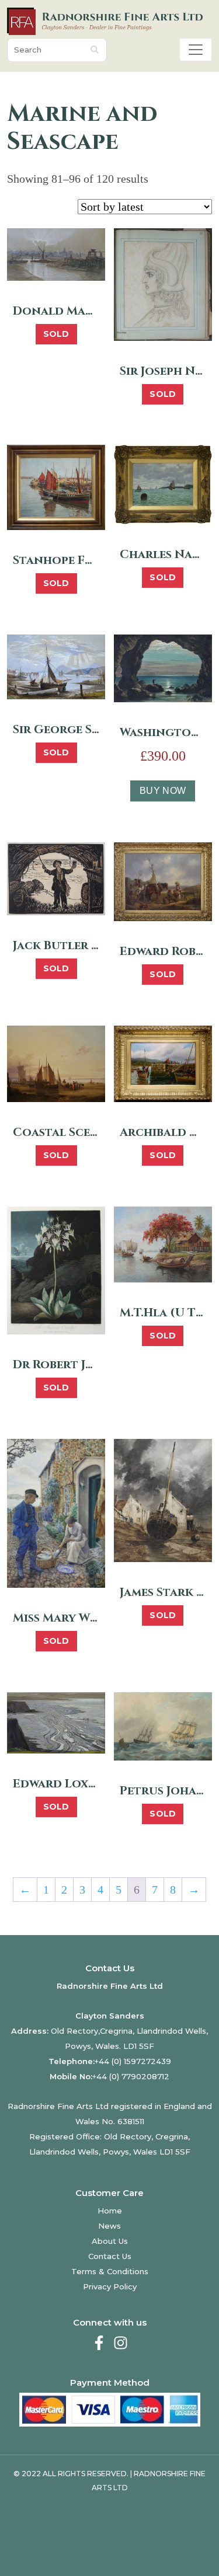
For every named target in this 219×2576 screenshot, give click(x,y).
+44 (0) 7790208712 (131, 2076)
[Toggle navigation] (196, 50)
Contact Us (110, 2256)
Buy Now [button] (163, 791)
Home (110, 2211)
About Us (110, 2241)
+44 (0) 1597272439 (133, 2061)
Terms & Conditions (110, 2271)
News (109, 2226)
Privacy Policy (110, 2286)
